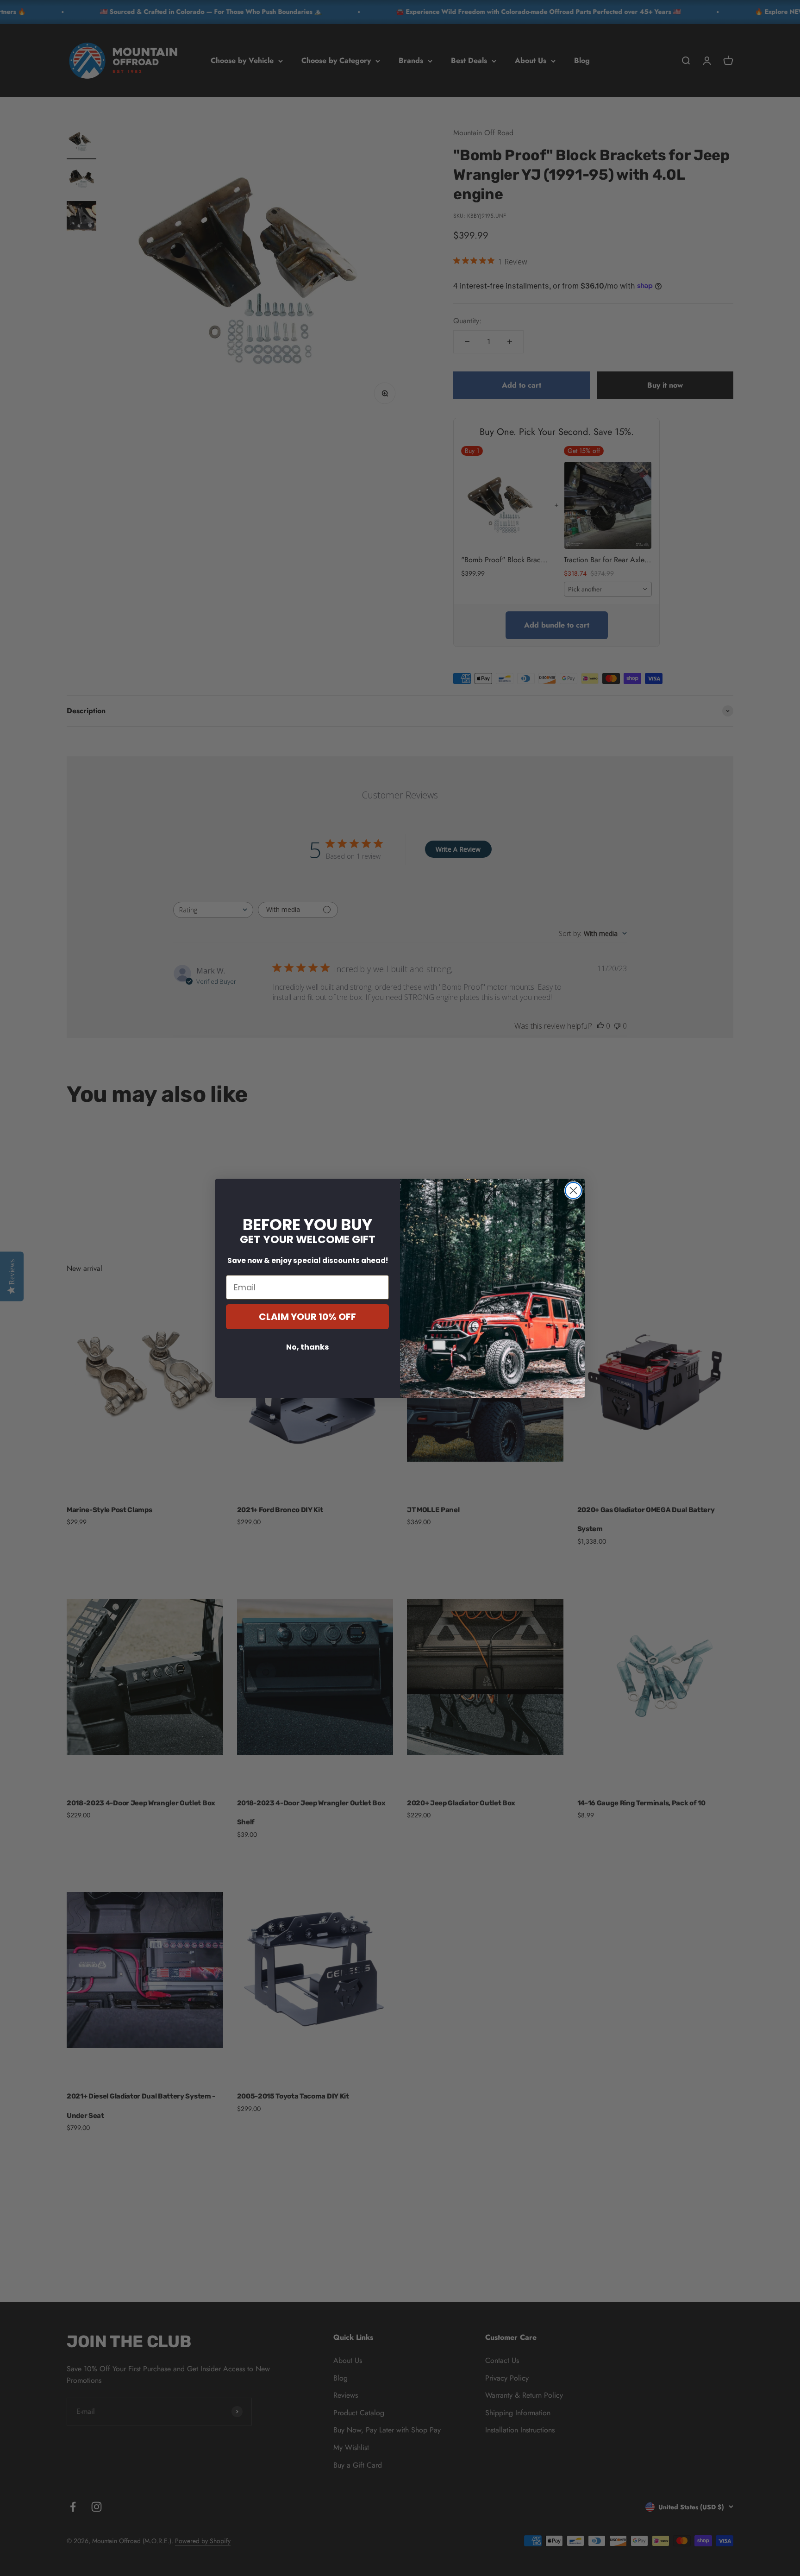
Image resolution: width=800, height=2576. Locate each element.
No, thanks (307, 1347)
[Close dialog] (573, 1191)
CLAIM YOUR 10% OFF (307, 1317)
